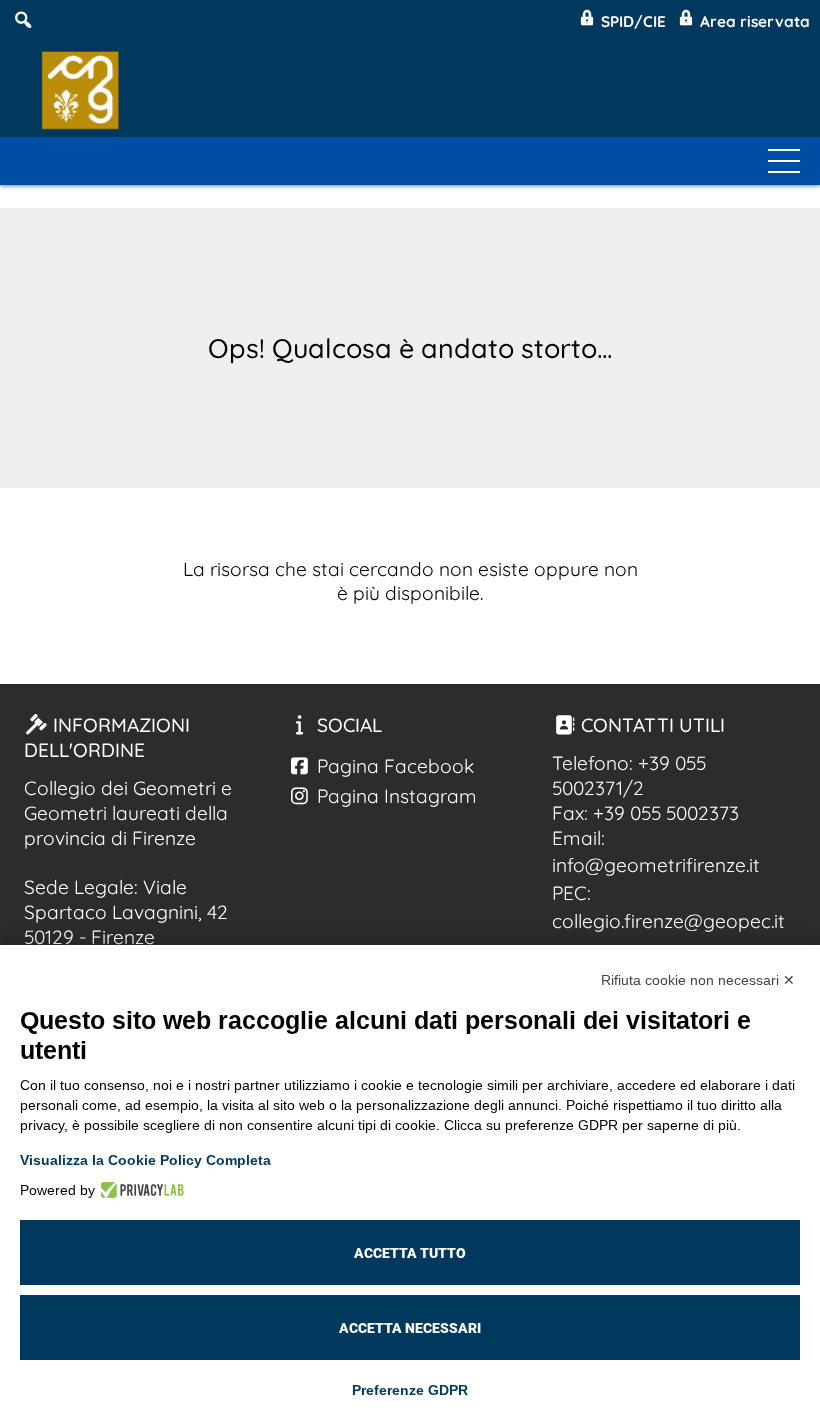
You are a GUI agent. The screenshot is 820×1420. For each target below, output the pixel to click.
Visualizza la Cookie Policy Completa (145, 1160)
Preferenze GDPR (410, 1390)
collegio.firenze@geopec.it (668, 921)
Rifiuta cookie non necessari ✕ (698, 980)
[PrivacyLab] (139, 1190)
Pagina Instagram (394, 796)
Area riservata (753, 21)
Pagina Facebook (393, 766)
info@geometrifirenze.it (656, 865)
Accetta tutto (410, 1253)
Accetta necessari (410, 1328)
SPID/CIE (631, 21)
